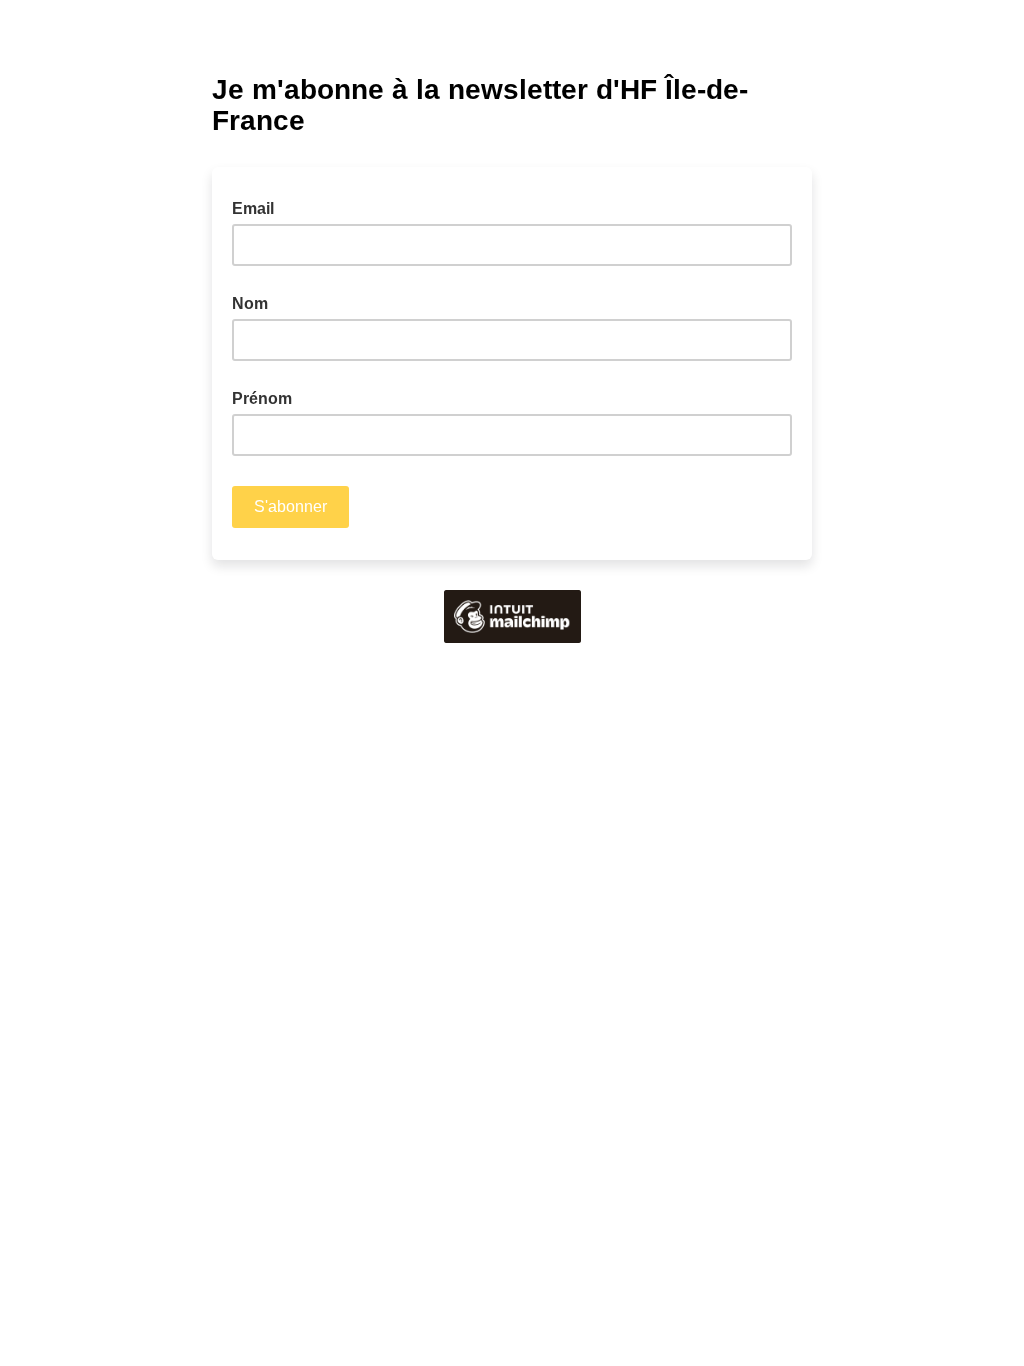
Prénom (262, 398)
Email (259, 207)
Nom (250, 303)
